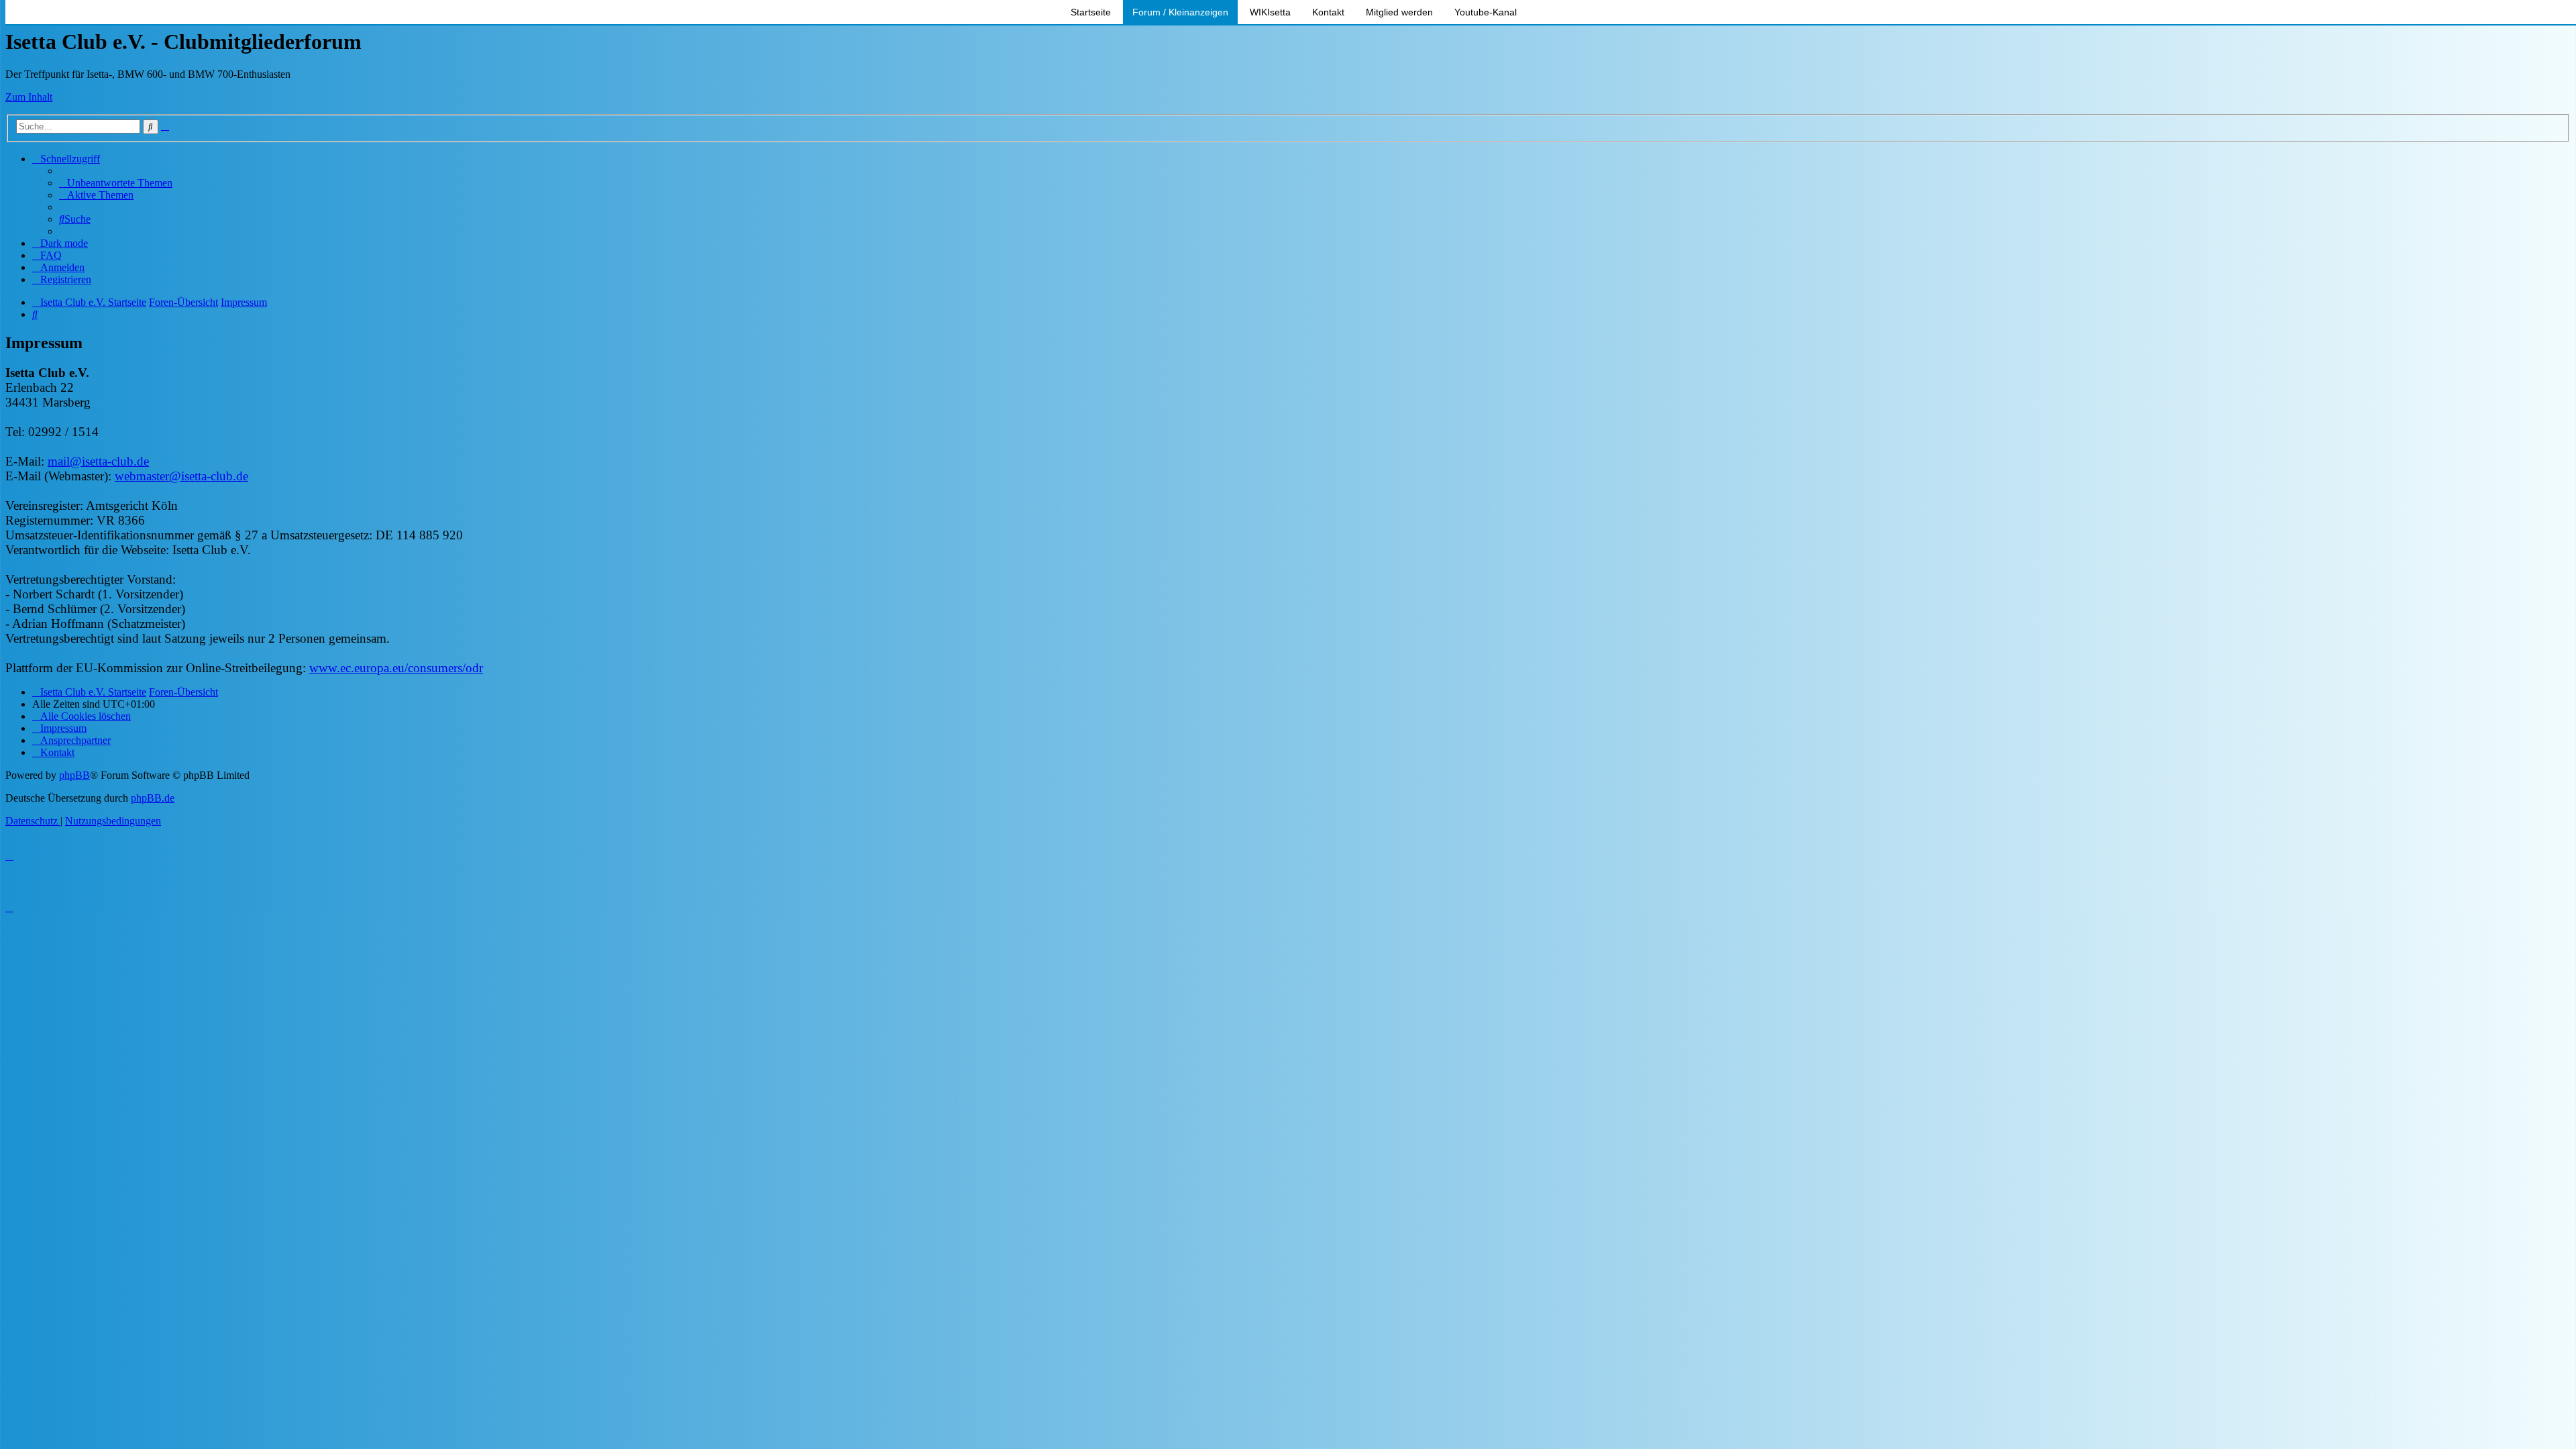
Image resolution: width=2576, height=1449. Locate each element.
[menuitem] (116, 183)
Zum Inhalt (29, 97)
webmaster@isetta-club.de (181, 476)
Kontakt (1328, 12)
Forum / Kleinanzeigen (1180, 12)
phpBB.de (153, 798)
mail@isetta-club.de (98, 461)
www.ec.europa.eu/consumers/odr (396, 668)
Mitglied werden (1399, 12)
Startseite (1091, 12)
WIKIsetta (1270, 12)
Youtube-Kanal (1486, 12)
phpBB (74, 775)
